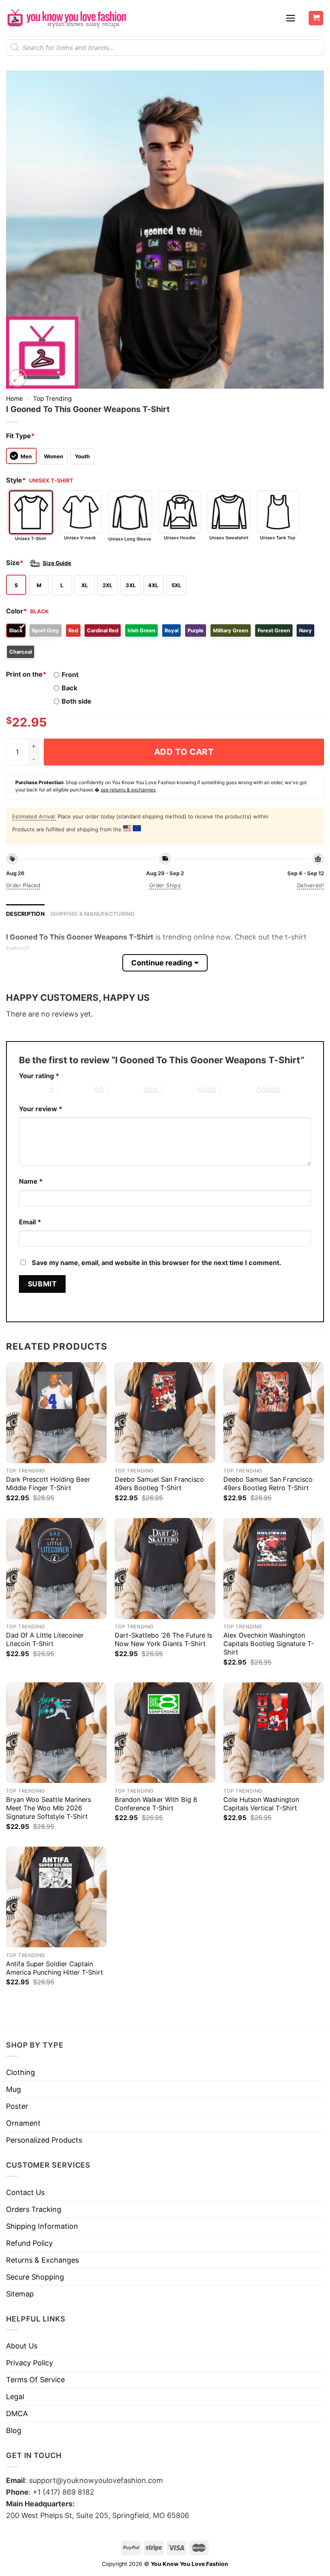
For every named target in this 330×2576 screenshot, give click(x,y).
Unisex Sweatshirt (229, 538)
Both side (76, 701)
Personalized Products (44, 2140)
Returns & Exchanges (42, 2260)
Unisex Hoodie (180, 538)
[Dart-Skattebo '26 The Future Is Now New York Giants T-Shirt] (165, 1568)
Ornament (23, 2123)
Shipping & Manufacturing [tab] (93, 914)
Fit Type (20, 436)
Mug (13, 2089)
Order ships (165, 885)
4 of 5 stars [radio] (179, 1090)
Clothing (21, 2072)
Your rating (39, 1076)
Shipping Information (42, 2226)
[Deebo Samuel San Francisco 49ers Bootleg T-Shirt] (165, 1412)
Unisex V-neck (80, 538)
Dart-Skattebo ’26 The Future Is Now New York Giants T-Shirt (163, 1639)
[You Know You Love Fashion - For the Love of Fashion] (66, 18)
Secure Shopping (35, 2277)
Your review (41, 1109)
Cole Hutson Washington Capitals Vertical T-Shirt (261, 1804)
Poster (17, 2106)
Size (15, 563)
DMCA (17, 2413)
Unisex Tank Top (278, 538)
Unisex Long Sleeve (130, 539)
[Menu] (291, 18)
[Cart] (316, 18)
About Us (22, 2346)
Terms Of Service (35, 2380)
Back (69, 688)
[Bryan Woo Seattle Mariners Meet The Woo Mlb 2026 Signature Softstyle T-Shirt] (56, 1733)
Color (16, 611)
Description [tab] (25, 914)
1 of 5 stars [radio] (32, 1090)
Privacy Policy (30, 2363)
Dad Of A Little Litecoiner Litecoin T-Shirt (45, 1639)
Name (31, 1181)
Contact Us (25, 2192)
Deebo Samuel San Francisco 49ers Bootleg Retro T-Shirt (268, 1484)
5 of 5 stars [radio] (239, 1090)
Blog (14, 2430)
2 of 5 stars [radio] (76, 1090)
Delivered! (310, 885)
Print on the (26, 674)
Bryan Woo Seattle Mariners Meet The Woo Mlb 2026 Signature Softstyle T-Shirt (48, 1808)
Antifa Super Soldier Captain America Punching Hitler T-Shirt (55, 1968)
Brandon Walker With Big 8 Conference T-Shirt (156, 1804)
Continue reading (162, 963)
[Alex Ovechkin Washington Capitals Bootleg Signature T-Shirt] (274, 1568)
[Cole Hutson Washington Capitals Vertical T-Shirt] (274, 1733)
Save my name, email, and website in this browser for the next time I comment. (157, 1263)
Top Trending (52, 399)
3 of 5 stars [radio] (126, 1090)
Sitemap (20, 2294)
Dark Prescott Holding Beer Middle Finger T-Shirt (48, 1484)
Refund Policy (29, 2243)
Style (16, 480)
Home (14, 399)
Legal (15, 2397)
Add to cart (184, 752)
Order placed (23, 885)
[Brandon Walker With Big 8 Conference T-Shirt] (165, 1733)
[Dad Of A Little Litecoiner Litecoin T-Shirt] (56, 1568)
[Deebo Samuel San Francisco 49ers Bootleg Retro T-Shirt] (274, 1412)
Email (30, 1222)
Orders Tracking (34, 2209)
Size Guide (57, 563)
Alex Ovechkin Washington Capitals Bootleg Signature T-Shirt (269, 1644)
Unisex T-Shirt (30, 538)
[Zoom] (18, 378)
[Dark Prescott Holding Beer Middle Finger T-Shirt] (56, 1412)
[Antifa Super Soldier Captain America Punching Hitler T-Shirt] (56, 1897)
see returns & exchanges (128, 790)
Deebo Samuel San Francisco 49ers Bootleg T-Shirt (159, 1484)
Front (70, 675)
